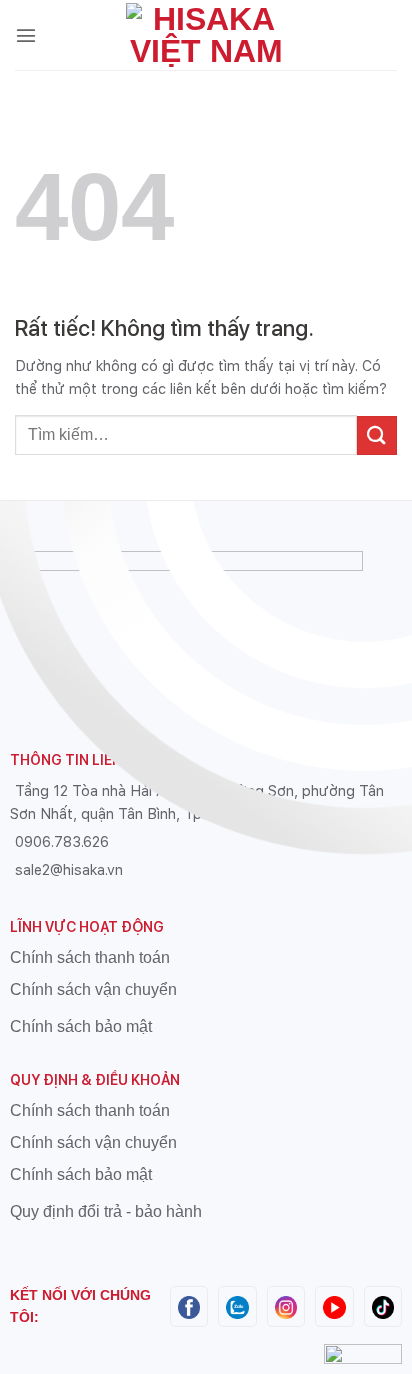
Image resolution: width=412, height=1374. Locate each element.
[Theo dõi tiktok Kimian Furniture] (383, 1305)
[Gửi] (377, 435)
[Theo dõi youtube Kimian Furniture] (334, 1305)
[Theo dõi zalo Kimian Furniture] (237, 1305)
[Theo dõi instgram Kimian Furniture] (286, 1305)
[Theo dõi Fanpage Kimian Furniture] (189, 1305)
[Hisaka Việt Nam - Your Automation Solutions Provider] (206, 35)
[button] (26, 35)
